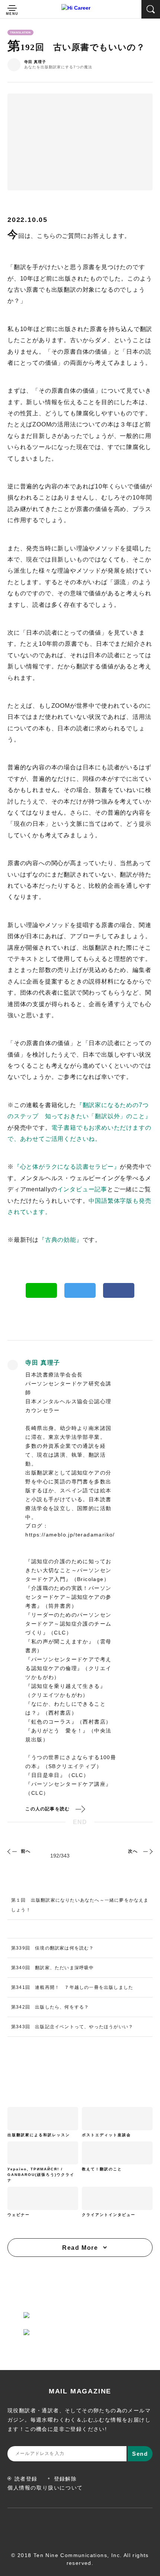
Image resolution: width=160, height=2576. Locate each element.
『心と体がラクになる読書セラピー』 (67, 1167)
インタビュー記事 (82, 1189)
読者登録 (26, 2479)
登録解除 (65, 2479)
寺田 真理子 (35, 62)
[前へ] (13, 1851)
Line (41, 1290)
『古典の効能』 (61, 1240)
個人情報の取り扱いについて (45, 2488)
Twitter (80, 1290)
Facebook (119, 1290)
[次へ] (147, 1851)
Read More (80, 2248)
